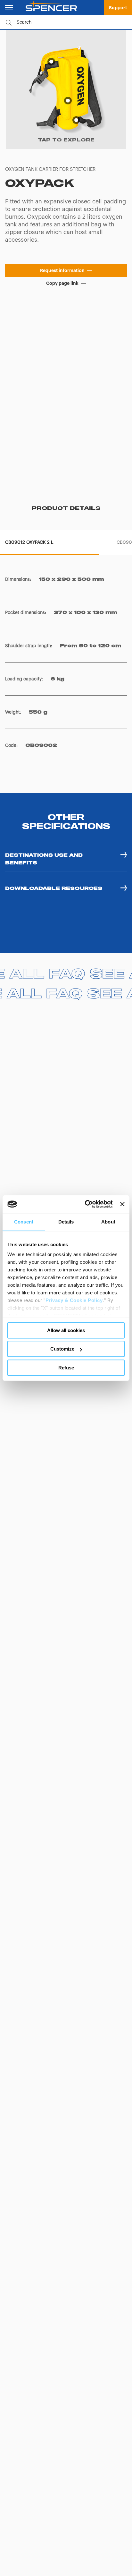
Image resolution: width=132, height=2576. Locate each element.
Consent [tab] (24, 1222)
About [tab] (108, 1222)
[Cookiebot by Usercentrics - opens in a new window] (86, 1204)
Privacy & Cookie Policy (74, 1300)
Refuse (66, 1368)
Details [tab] (66, 1222)
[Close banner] (122, 1204)
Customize (62, 1349)
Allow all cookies (66, 1330)
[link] (118, 8)
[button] (66, 270)
